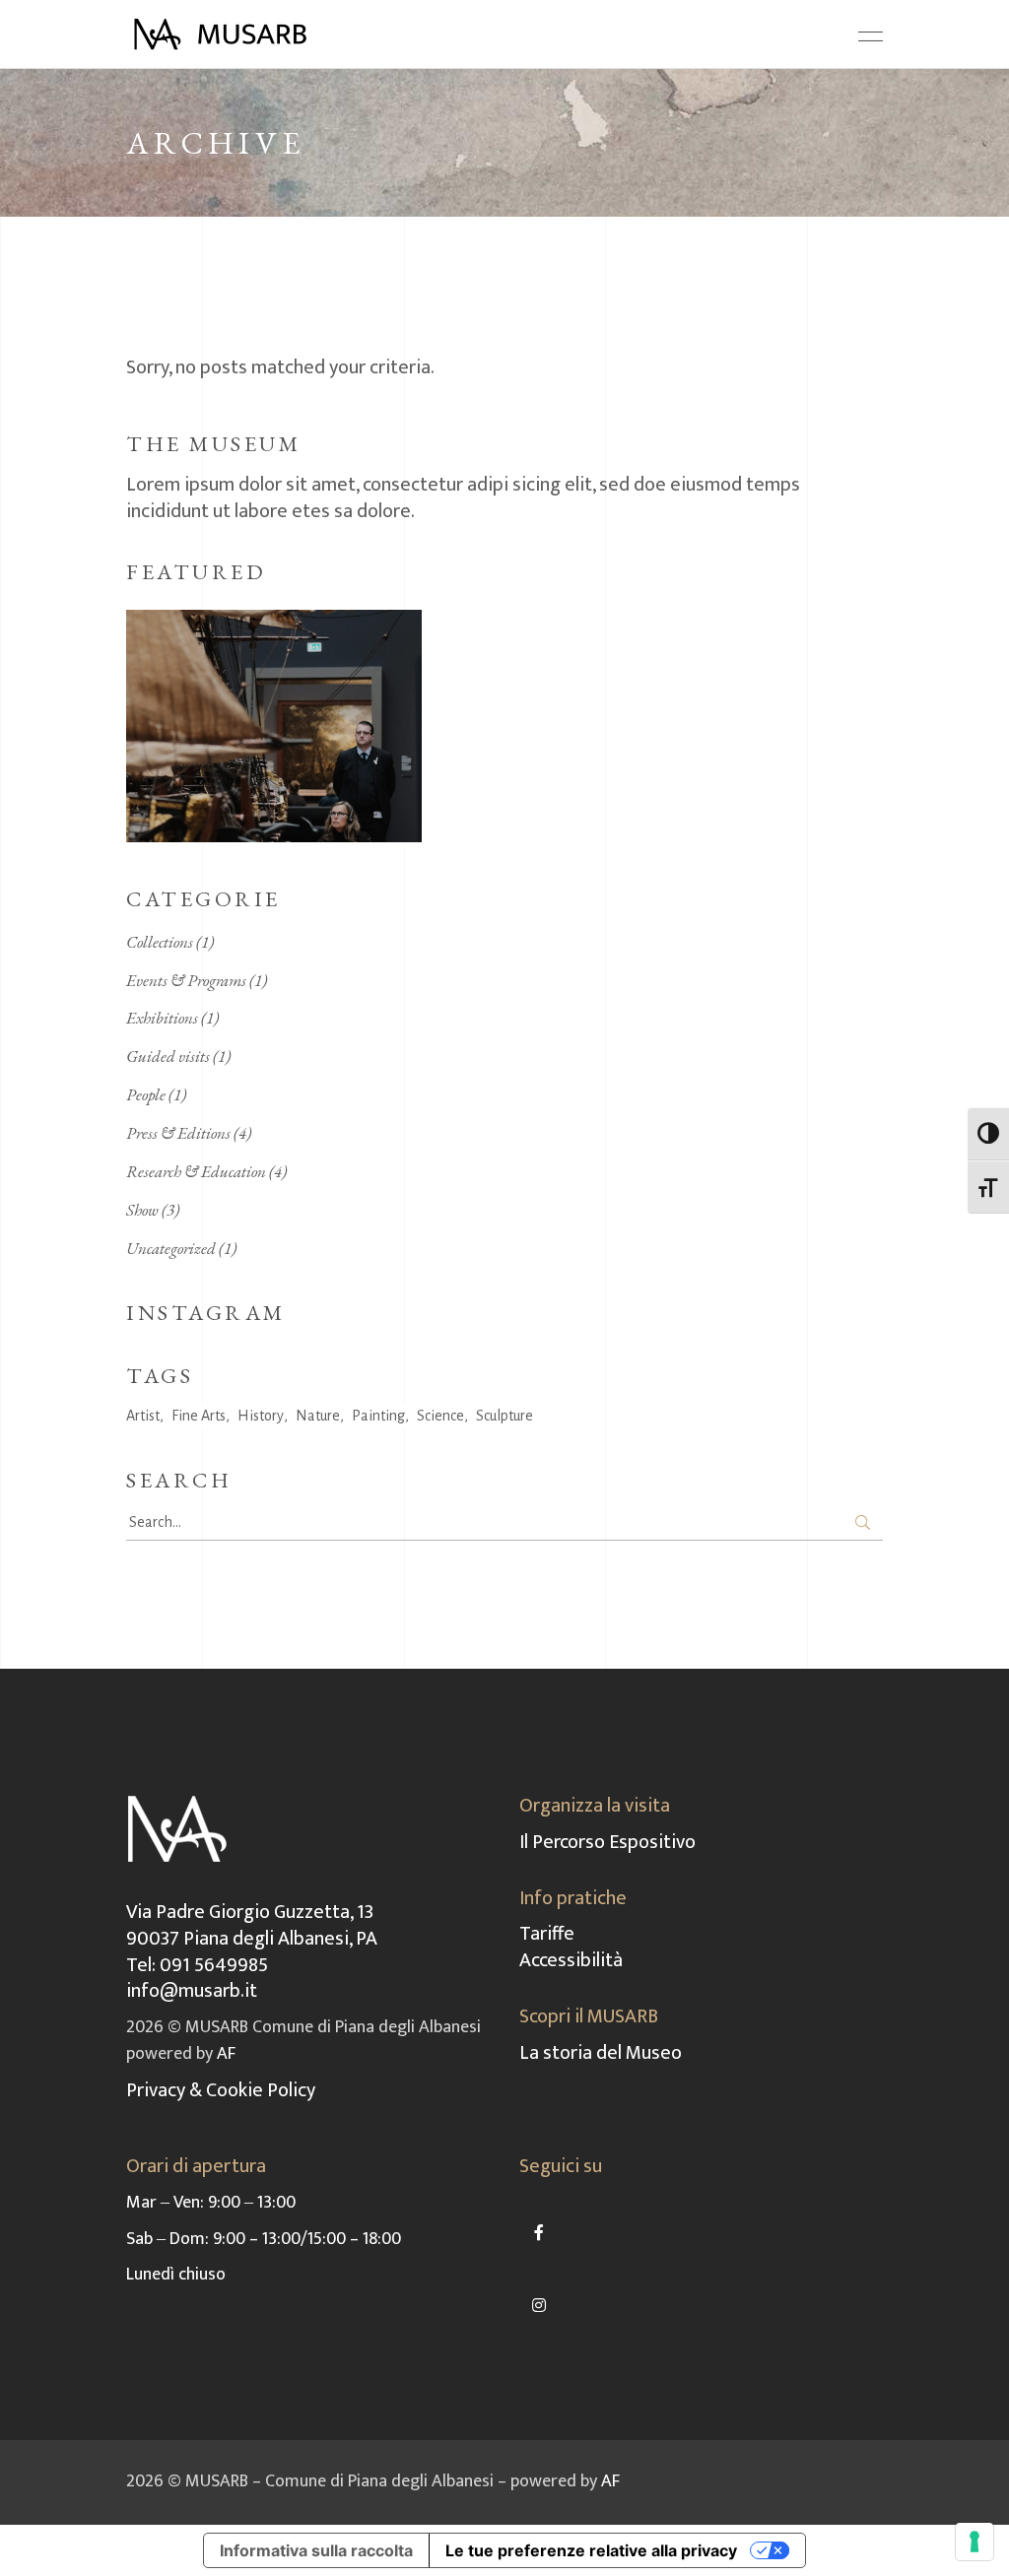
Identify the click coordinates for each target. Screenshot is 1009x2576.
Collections (160, 942)
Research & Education (196, 1171)
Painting (378, 1416)
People (146, 1094)
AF (226, 2054)
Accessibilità (571, 1960)
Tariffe (547, 1934)
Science (440, 1416)
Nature (318, 1416)
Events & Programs (186, 980)
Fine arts (199, 1416)
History (261, 1416)
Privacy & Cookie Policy (221, 2090)
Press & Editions (178, 1133)
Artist (143, 1416)
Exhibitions (162, 1018)
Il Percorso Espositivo (607, 1842)
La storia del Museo (601, 2053)
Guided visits (168, 1056)
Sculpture (504, 1416)
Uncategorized (171, 1248)
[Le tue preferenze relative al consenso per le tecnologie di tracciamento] (975, 2542)
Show (142, 1210)
